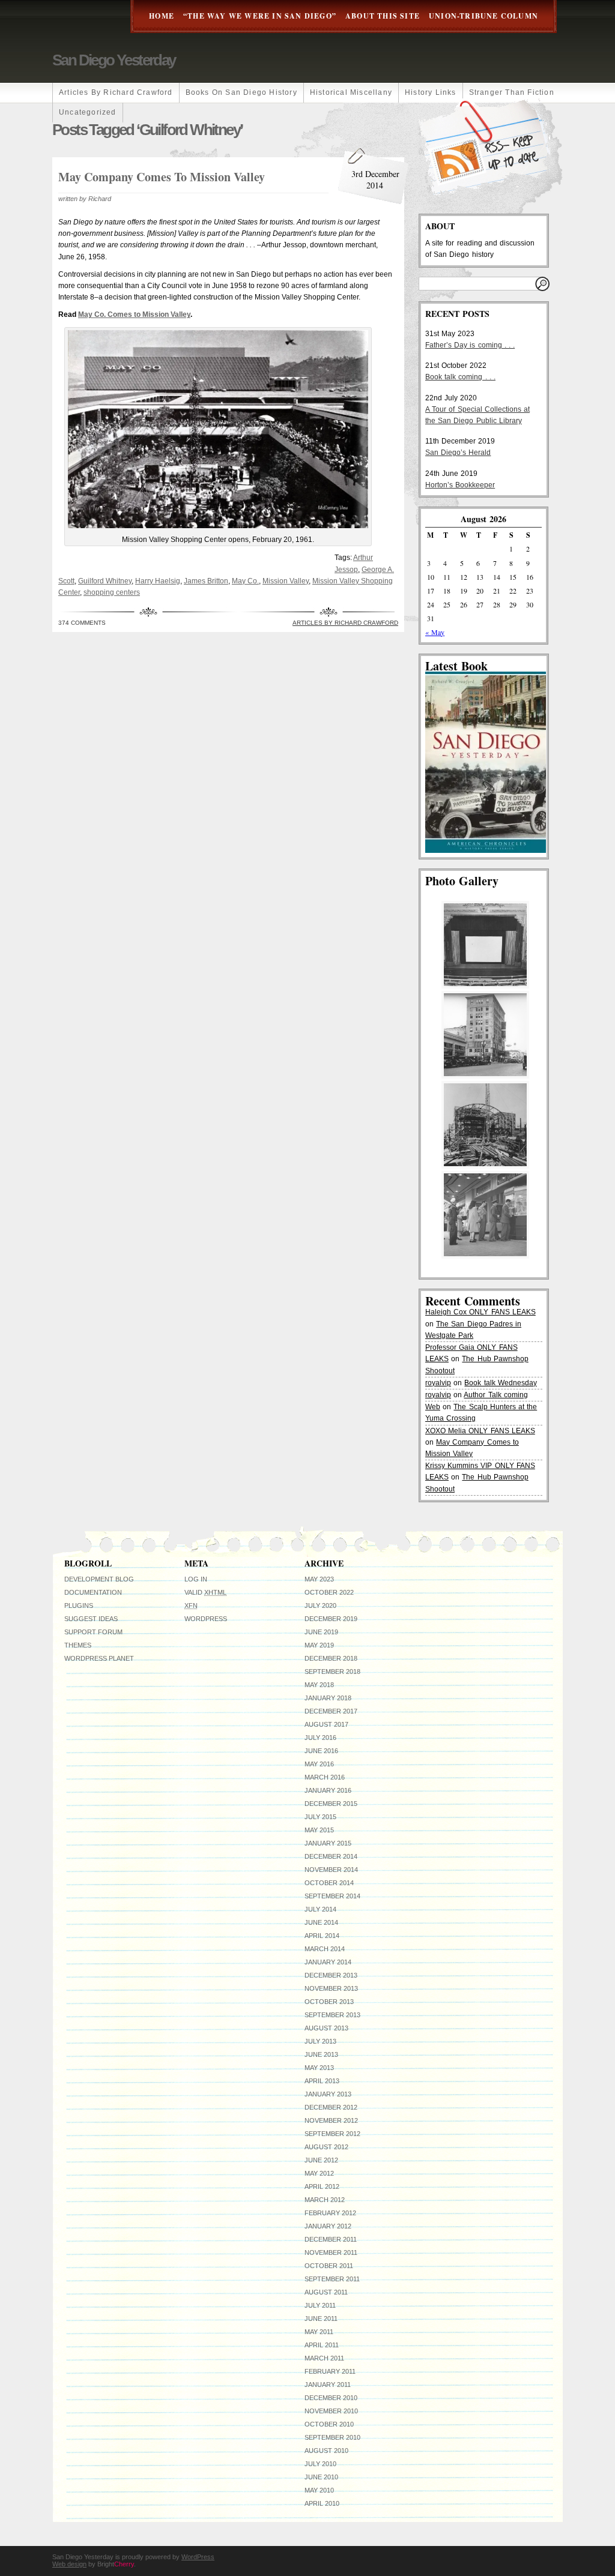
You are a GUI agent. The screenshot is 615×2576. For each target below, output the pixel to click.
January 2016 (328, 1790)
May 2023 (319, 1579)
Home (162, 16)
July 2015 (320, 1817)
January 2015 (328, 1843)
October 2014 (329, 1883)
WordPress (206, 1619)
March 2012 (325, 2200)
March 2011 (324, 2358)
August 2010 (326, 2451)
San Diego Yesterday (114, 60)
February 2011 (330, 2371)
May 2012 (319, 2173)
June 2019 (321, 1632)
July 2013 (320, 2041)
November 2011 (331, 2252)
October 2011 (329, 2266)
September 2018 (332, 1672)
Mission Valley (286, 581)
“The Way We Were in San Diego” (260, 16)
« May (435, 632)
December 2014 (331, 1856)
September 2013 (332, 2015)
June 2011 (321, 2319)
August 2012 (326, 2147)
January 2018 (328, 1698)
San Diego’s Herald (458, 453)
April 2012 (322, 2186)
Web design (69, 2564)
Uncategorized (88, 112)
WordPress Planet (99, 1658)
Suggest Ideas (91, 1619)
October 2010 (329, 2424)
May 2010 (319, 2490)
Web (433, 1407)
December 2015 (331, 1804)
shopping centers (112, 592)
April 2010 (322, 2503)
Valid (205, 1592)
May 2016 (319, 1764)
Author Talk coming (495, 1395)
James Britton (206, 581)
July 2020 (320, 1605)
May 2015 (319, 1830)
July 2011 (320, 2305)
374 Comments (82, 623)
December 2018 (331, 1658)
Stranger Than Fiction (512, 92)
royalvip (438, 1383)
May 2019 (319, 1645)
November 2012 (331, 2120)
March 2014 (325, 1949)
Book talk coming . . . (460, 377)
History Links (431, 92)
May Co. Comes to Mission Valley (134, 314)
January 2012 (328, 2226)
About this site (383, 16)
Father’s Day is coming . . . (470, 345)
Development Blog (99, 1579)
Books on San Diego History (241, 92)
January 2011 (328, 2385)
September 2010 (332, 2437)
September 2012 (332, 2134)
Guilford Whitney (105, 581)
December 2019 (331, 1619)
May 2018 (319, 1685)
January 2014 (328, 1962)
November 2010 (331, 2411)
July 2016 (320, 1738)
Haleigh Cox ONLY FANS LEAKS (480, 1312)
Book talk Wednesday (500, 1383)
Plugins (79, 1605)
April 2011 (322, 2345)
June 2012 (321, 2160)
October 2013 (329, 2002)
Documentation (93, 1592)
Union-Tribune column (483, 16)
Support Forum (93, 1632)
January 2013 (328, 2094)
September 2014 (332, 1896)
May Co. (245, 581)
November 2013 (331, 1988)
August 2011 (326, 2292)
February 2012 (330, 2213)
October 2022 (329, 1592)
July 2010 (320, 2464)
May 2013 (319, 2068)
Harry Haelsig (158, 581)
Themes (78, 1645)
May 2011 (319, 2332)
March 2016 (325, 1777)
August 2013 (326, 2028)
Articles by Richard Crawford (116, 92)
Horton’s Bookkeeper (460, 485)
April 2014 (322, 1936)
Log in (196, 1579)
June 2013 (321, 2054)
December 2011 (331, 2239)
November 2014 (331, 1870)
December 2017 (331, 1711)
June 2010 (321, 2477)
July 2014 (320, 1909)
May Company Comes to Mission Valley (162, 177)
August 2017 (326, 1724)
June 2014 (321, 1922)
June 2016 (321, 1751)
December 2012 (331, 2107)
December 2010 (331, 2398)
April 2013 (322, 2081)
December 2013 (331, 1975)
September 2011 (332, 2279)
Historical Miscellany (351, 92)
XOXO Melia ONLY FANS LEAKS (480, 1431)
